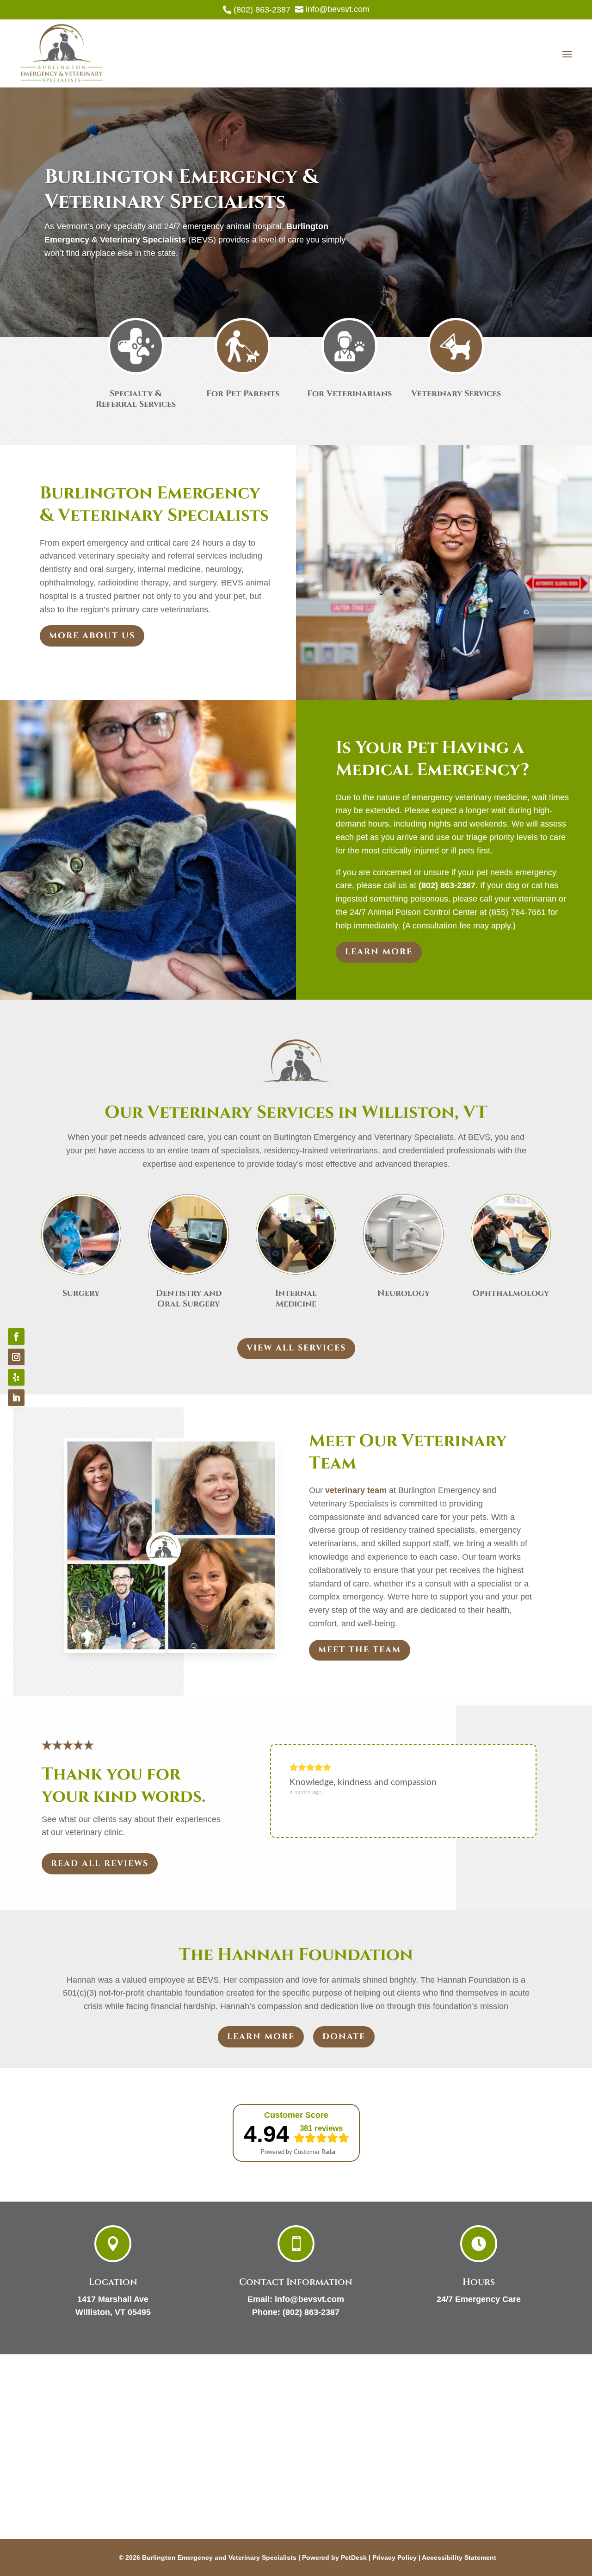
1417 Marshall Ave (113, 2299)
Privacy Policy (395, 2557)
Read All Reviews (100, 1864)
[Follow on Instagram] (16, 1357)
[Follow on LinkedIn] (16, 1398)
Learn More (379, 952)
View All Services (296, 1348)
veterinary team (356, 1490)
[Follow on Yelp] (16, 1377)
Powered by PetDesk (334, 2557)
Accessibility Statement (459, 2557)
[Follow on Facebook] (16, 1337)
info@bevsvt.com (309, 2299)
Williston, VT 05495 (113, 2312)
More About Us (92, 636)
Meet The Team (360, 1650)
